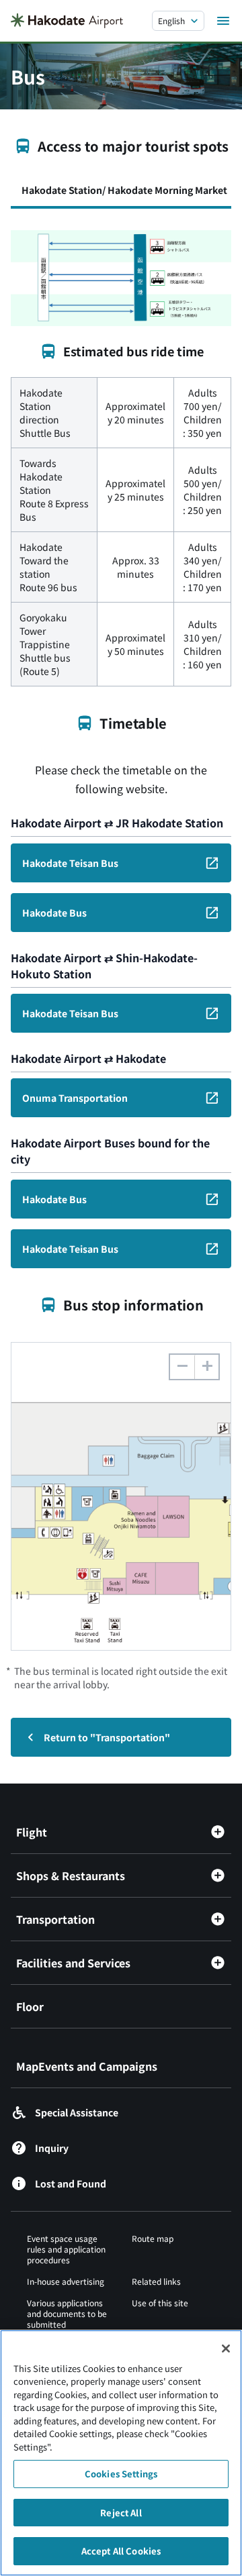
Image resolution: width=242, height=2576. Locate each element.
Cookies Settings (121, 2474)
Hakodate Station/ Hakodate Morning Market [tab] (124, 190)
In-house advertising (66, 2281)
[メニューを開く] (223, 21)
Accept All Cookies (121, 2551)
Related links (156, 2281)
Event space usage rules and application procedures (66, 2249)
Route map (153, 2238)
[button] (206, 1367)
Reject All (121, 2513)
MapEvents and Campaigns (87, 2066)
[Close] (226, 2349)
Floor (30, 2006)
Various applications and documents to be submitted (67, 2313)
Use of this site (160, 2303)
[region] (121, 2453)
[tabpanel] (121, 458)
